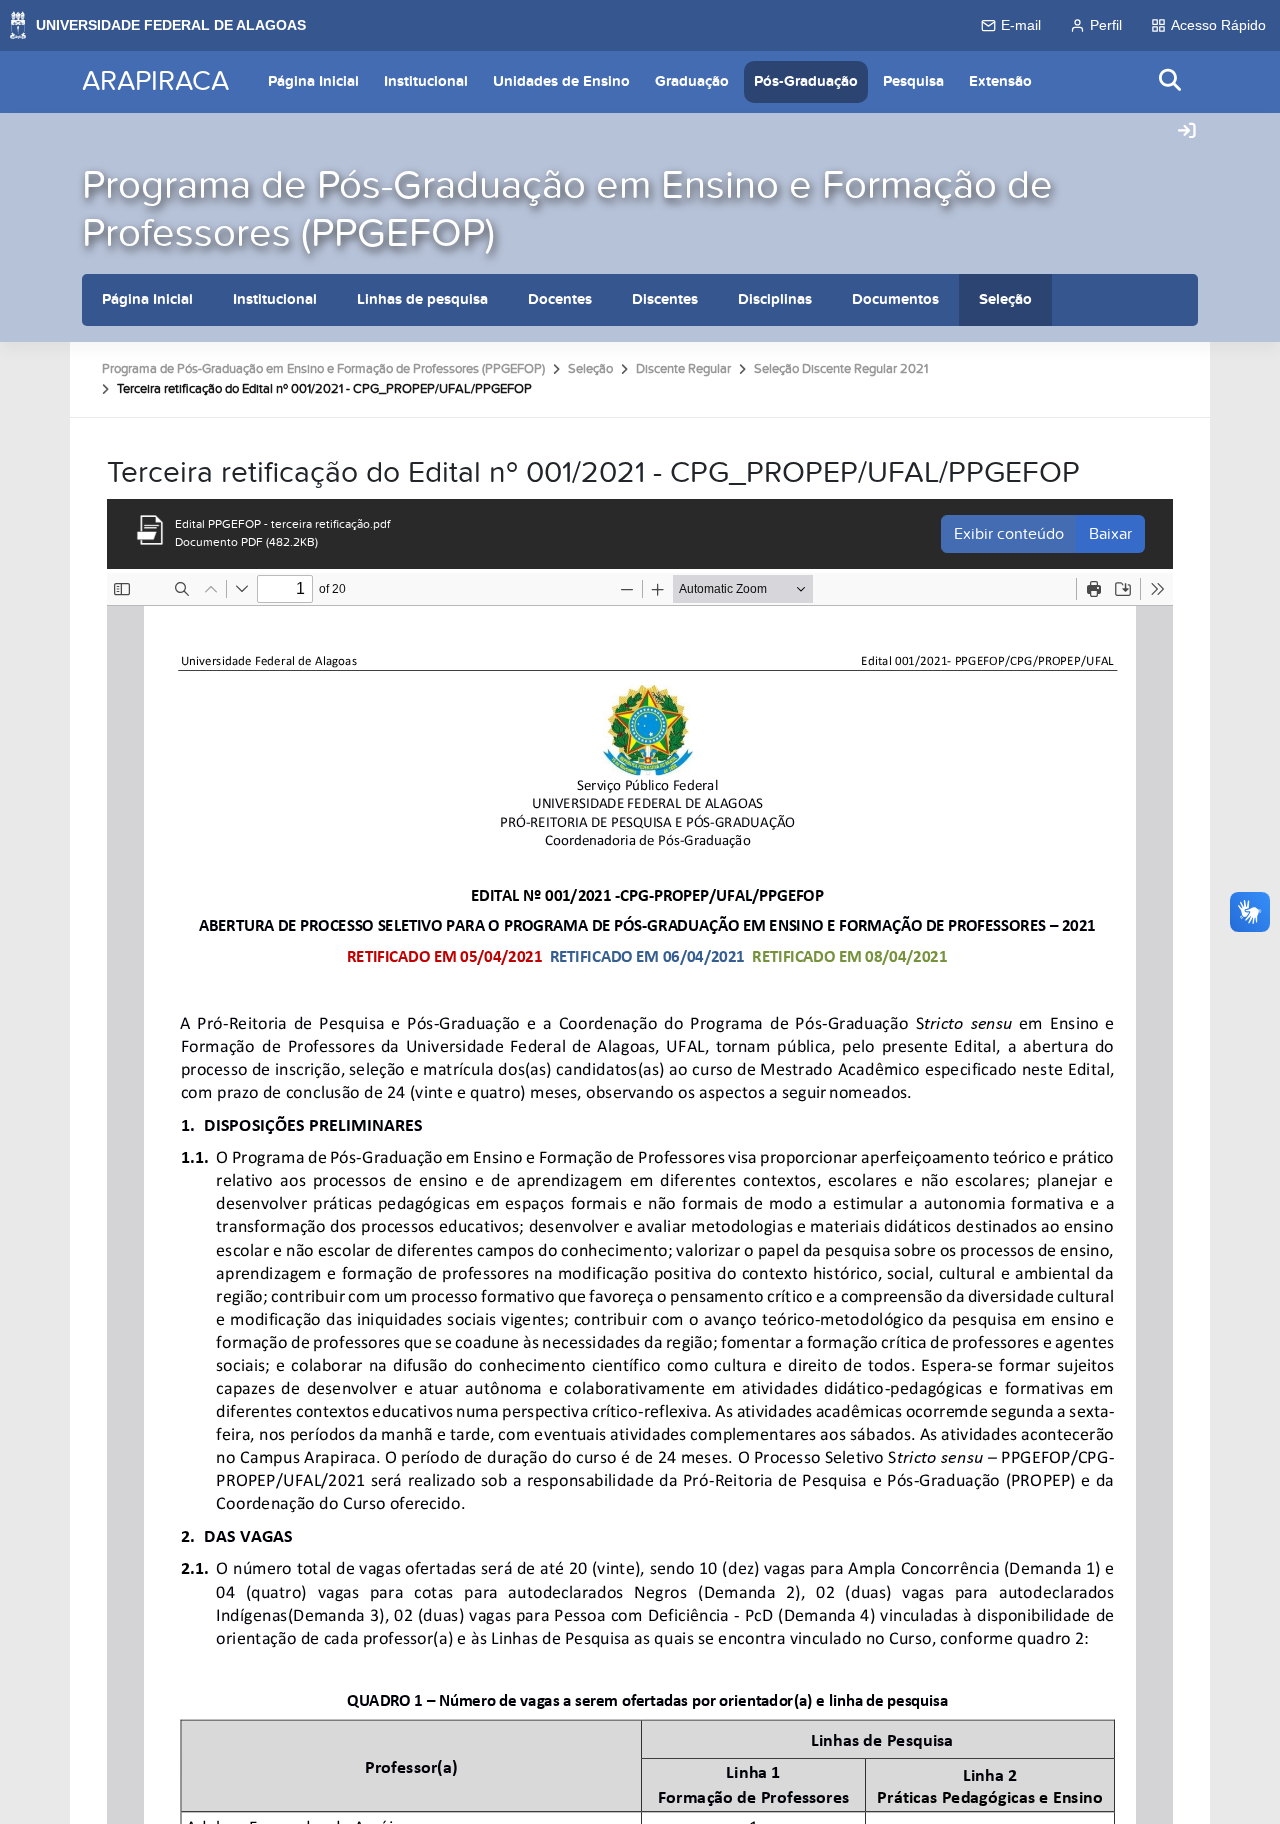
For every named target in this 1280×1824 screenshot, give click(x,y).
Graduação (692, 81)
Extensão (1000, 81)
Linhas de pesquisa (422, 299)
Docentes (560, 299)
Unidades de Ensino (561, 81)
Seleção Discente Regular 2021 (841, 369)
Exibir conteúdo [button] (1009, 534)
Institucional (426, 81)
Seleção (1005, 299)
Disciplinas (775, 299)
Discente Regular (683, 369)
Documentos (895, 299)
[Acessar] (1187, 132)
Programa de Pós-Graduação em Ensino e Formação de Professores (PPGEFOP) (567, 209)
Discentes (665, 299)
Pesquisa (913, 81)
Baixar (1110, 534)
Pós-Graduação (806, 81)
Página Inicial (313, 81)
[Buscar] (1171, 81)
